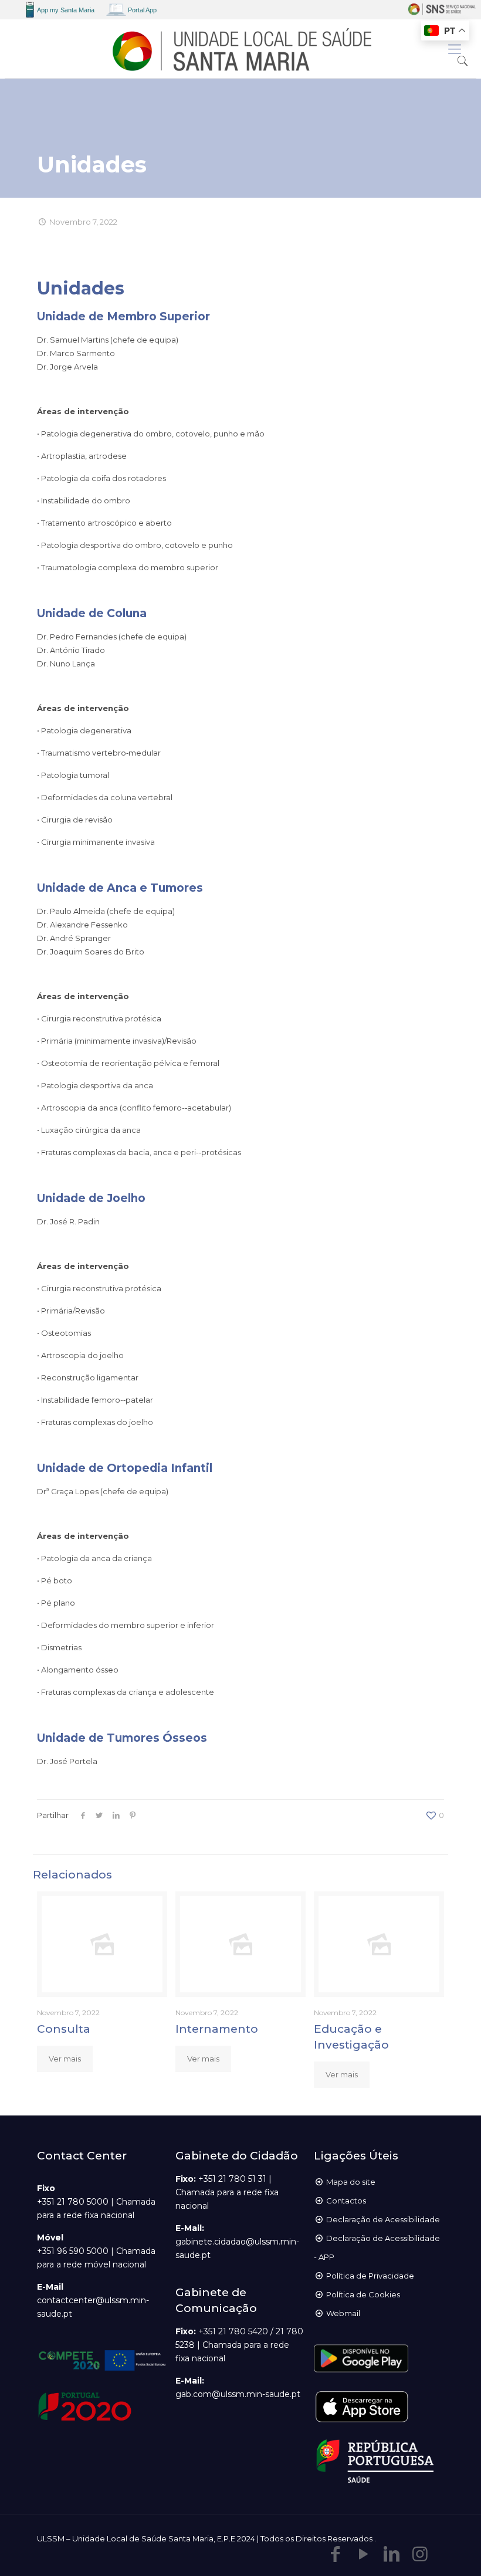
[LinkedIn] (392, 2554)
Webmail (343, 2313)
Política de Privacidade (370, 2276)
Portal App (142, 10)
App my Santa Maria (66, 10)
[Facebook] (336, 2554)
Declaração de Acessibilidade (383, 2219)
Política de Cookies (363, 2294)
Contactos (346, 2201)
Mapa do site (351, 2182)
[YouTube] (364, 2554)
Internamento (217, 2029)
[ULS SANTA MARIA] (240, 49)
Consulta (64, 2029)
